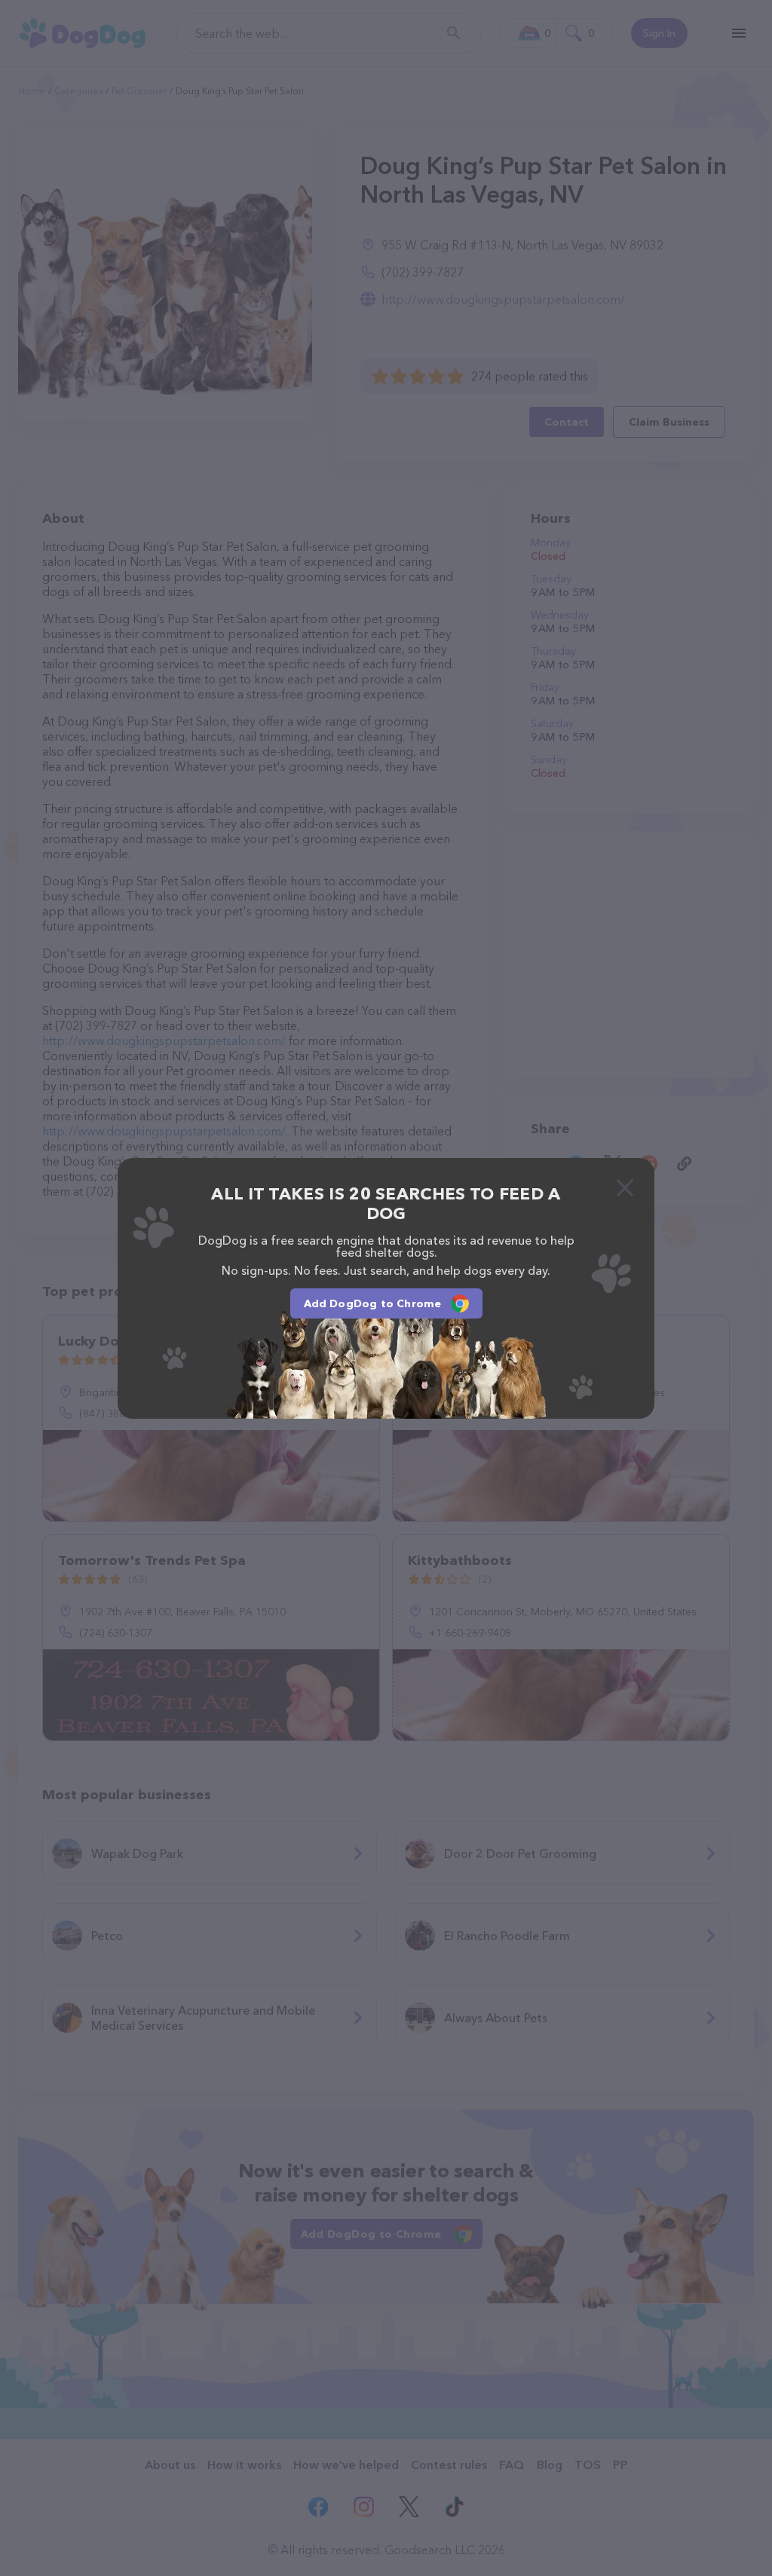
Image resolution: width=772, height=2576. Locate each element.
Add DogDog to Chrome (373, 1303)
